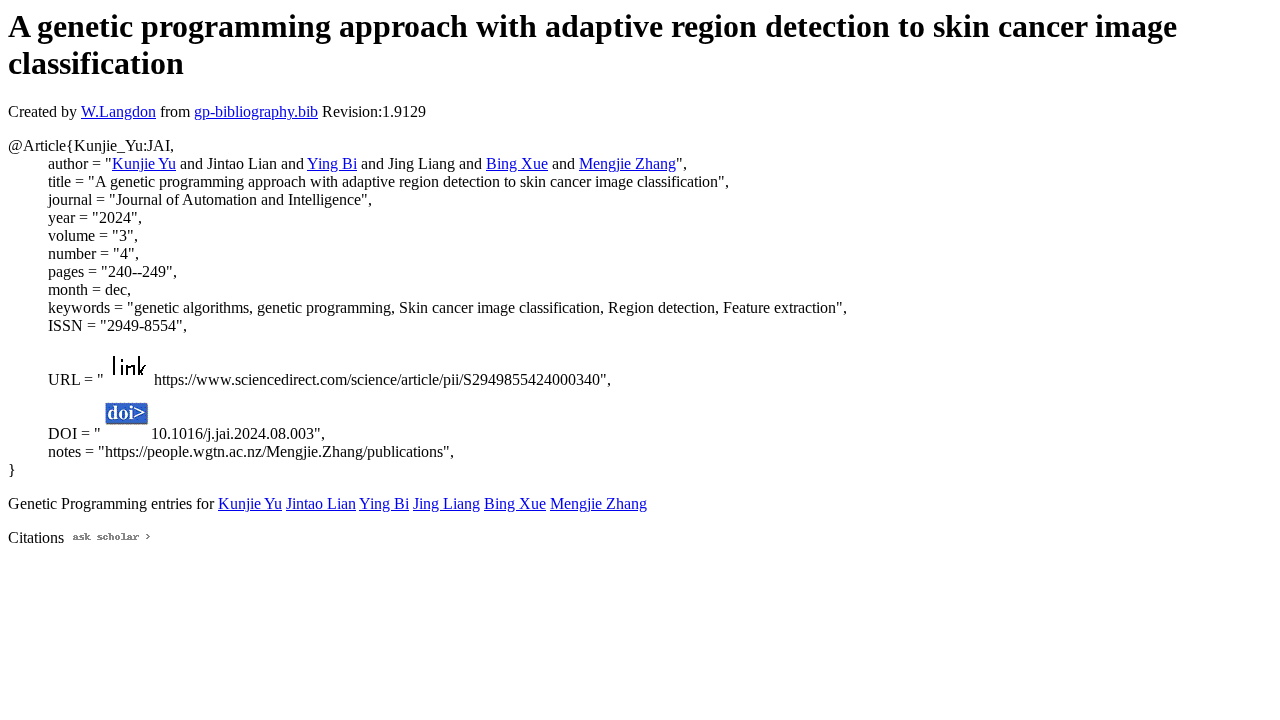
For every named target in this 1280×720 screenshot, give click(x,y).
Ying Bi (332, 163)
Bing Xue (517, 163)
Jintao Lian (321, 503)
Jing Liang (446, 503)
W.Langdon (118, 111)
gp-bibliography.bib (256, 111)
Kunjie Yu (144, 163)
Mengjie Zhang (627, 163)
